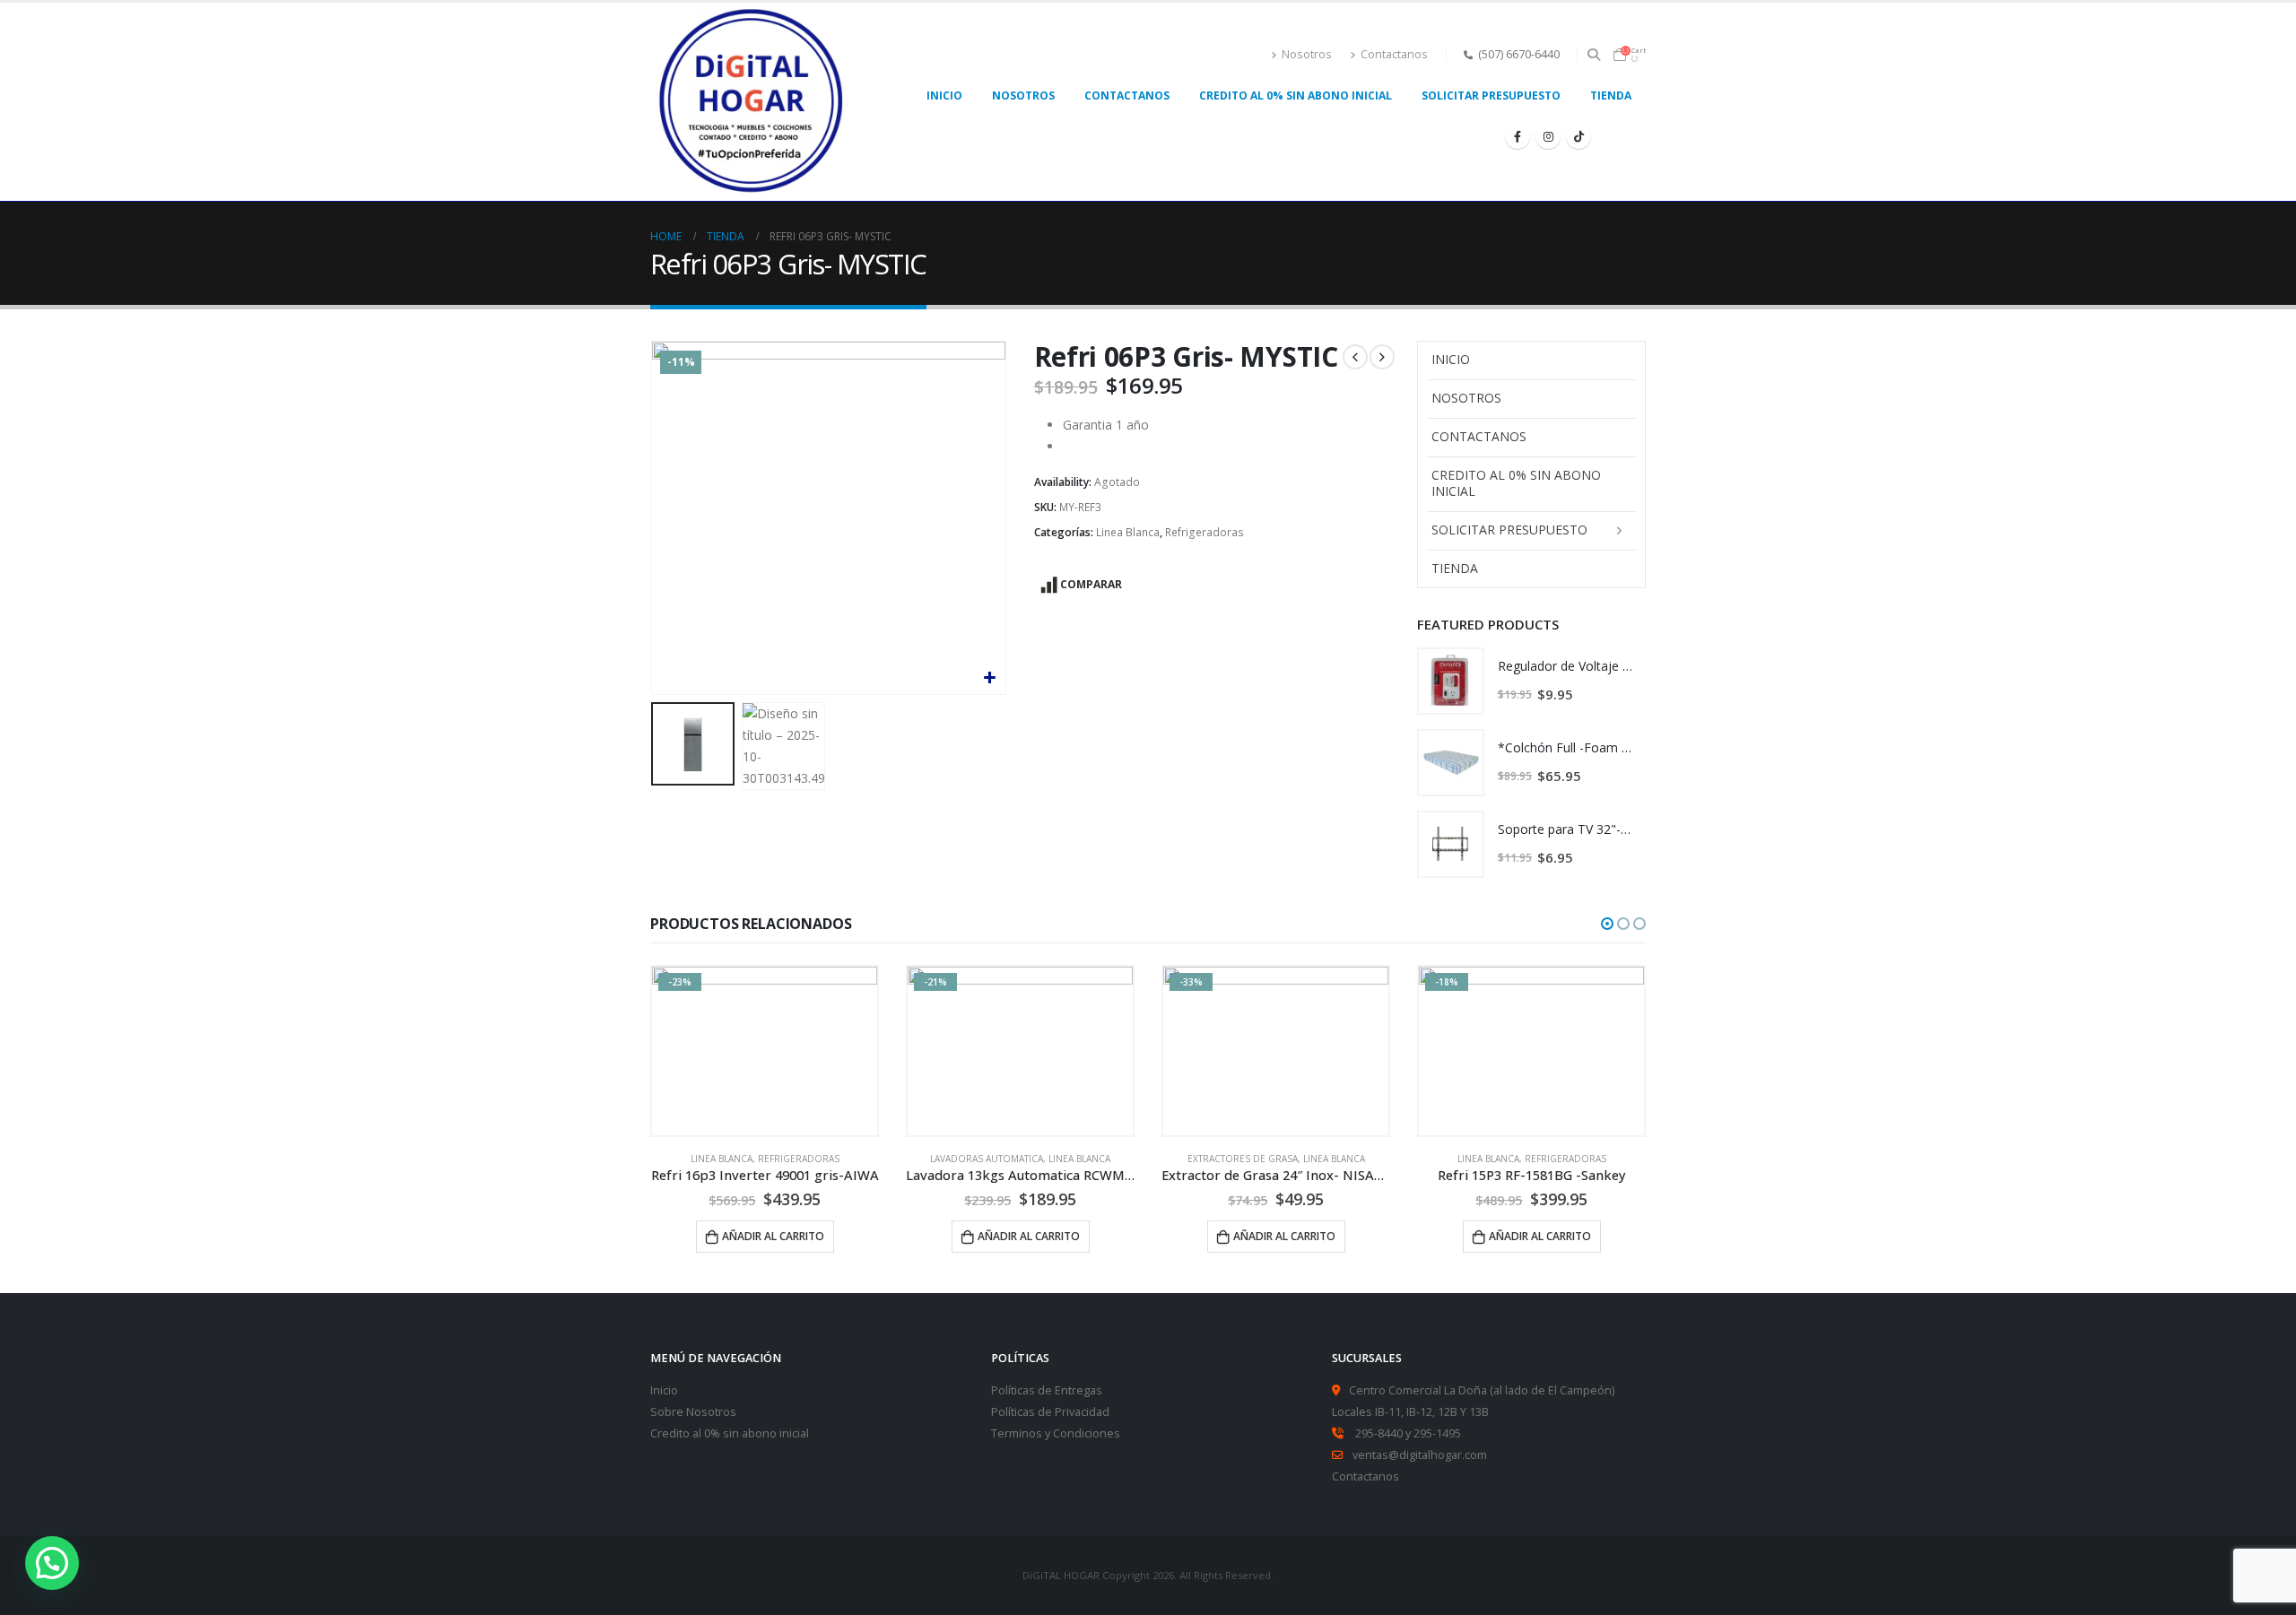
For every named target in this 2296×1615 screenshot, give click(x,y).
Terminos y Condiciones (1056, 1433)
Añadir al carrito (773, 1236)
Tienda (1611, 96)
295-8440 (1379, 1433)
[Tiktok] (1578, 136)
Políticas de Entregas (1047, 1390)
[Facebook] (1518, 136)
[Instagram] (1548, 136)
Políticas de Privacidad (1050, 1412)
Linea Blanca (1128, 532)
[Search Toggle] (1594, 55)
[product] (1451, 681)
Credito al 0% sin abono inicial (730, 1433)
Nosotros (1307, 54)
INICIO (944, 96)
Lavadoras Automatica (731, 1159)
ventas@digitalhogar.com (1420, 1455)
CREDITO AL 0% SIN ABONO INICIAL (1296, 96)
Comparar (1091, 584)
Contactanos (1394, 54)
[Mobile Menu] (1626, 136)
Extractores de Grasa (987, 1159)
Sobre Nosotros (693, 1412)
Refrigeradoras (1205, 532)
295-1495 (1437, 1433)
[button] (1607, 924)
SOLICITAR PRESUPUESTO (1491, 96)
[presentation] (655, 518)
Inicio (664, 1390)
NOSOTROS (1023, 96)
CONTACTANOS (1127, 96)
